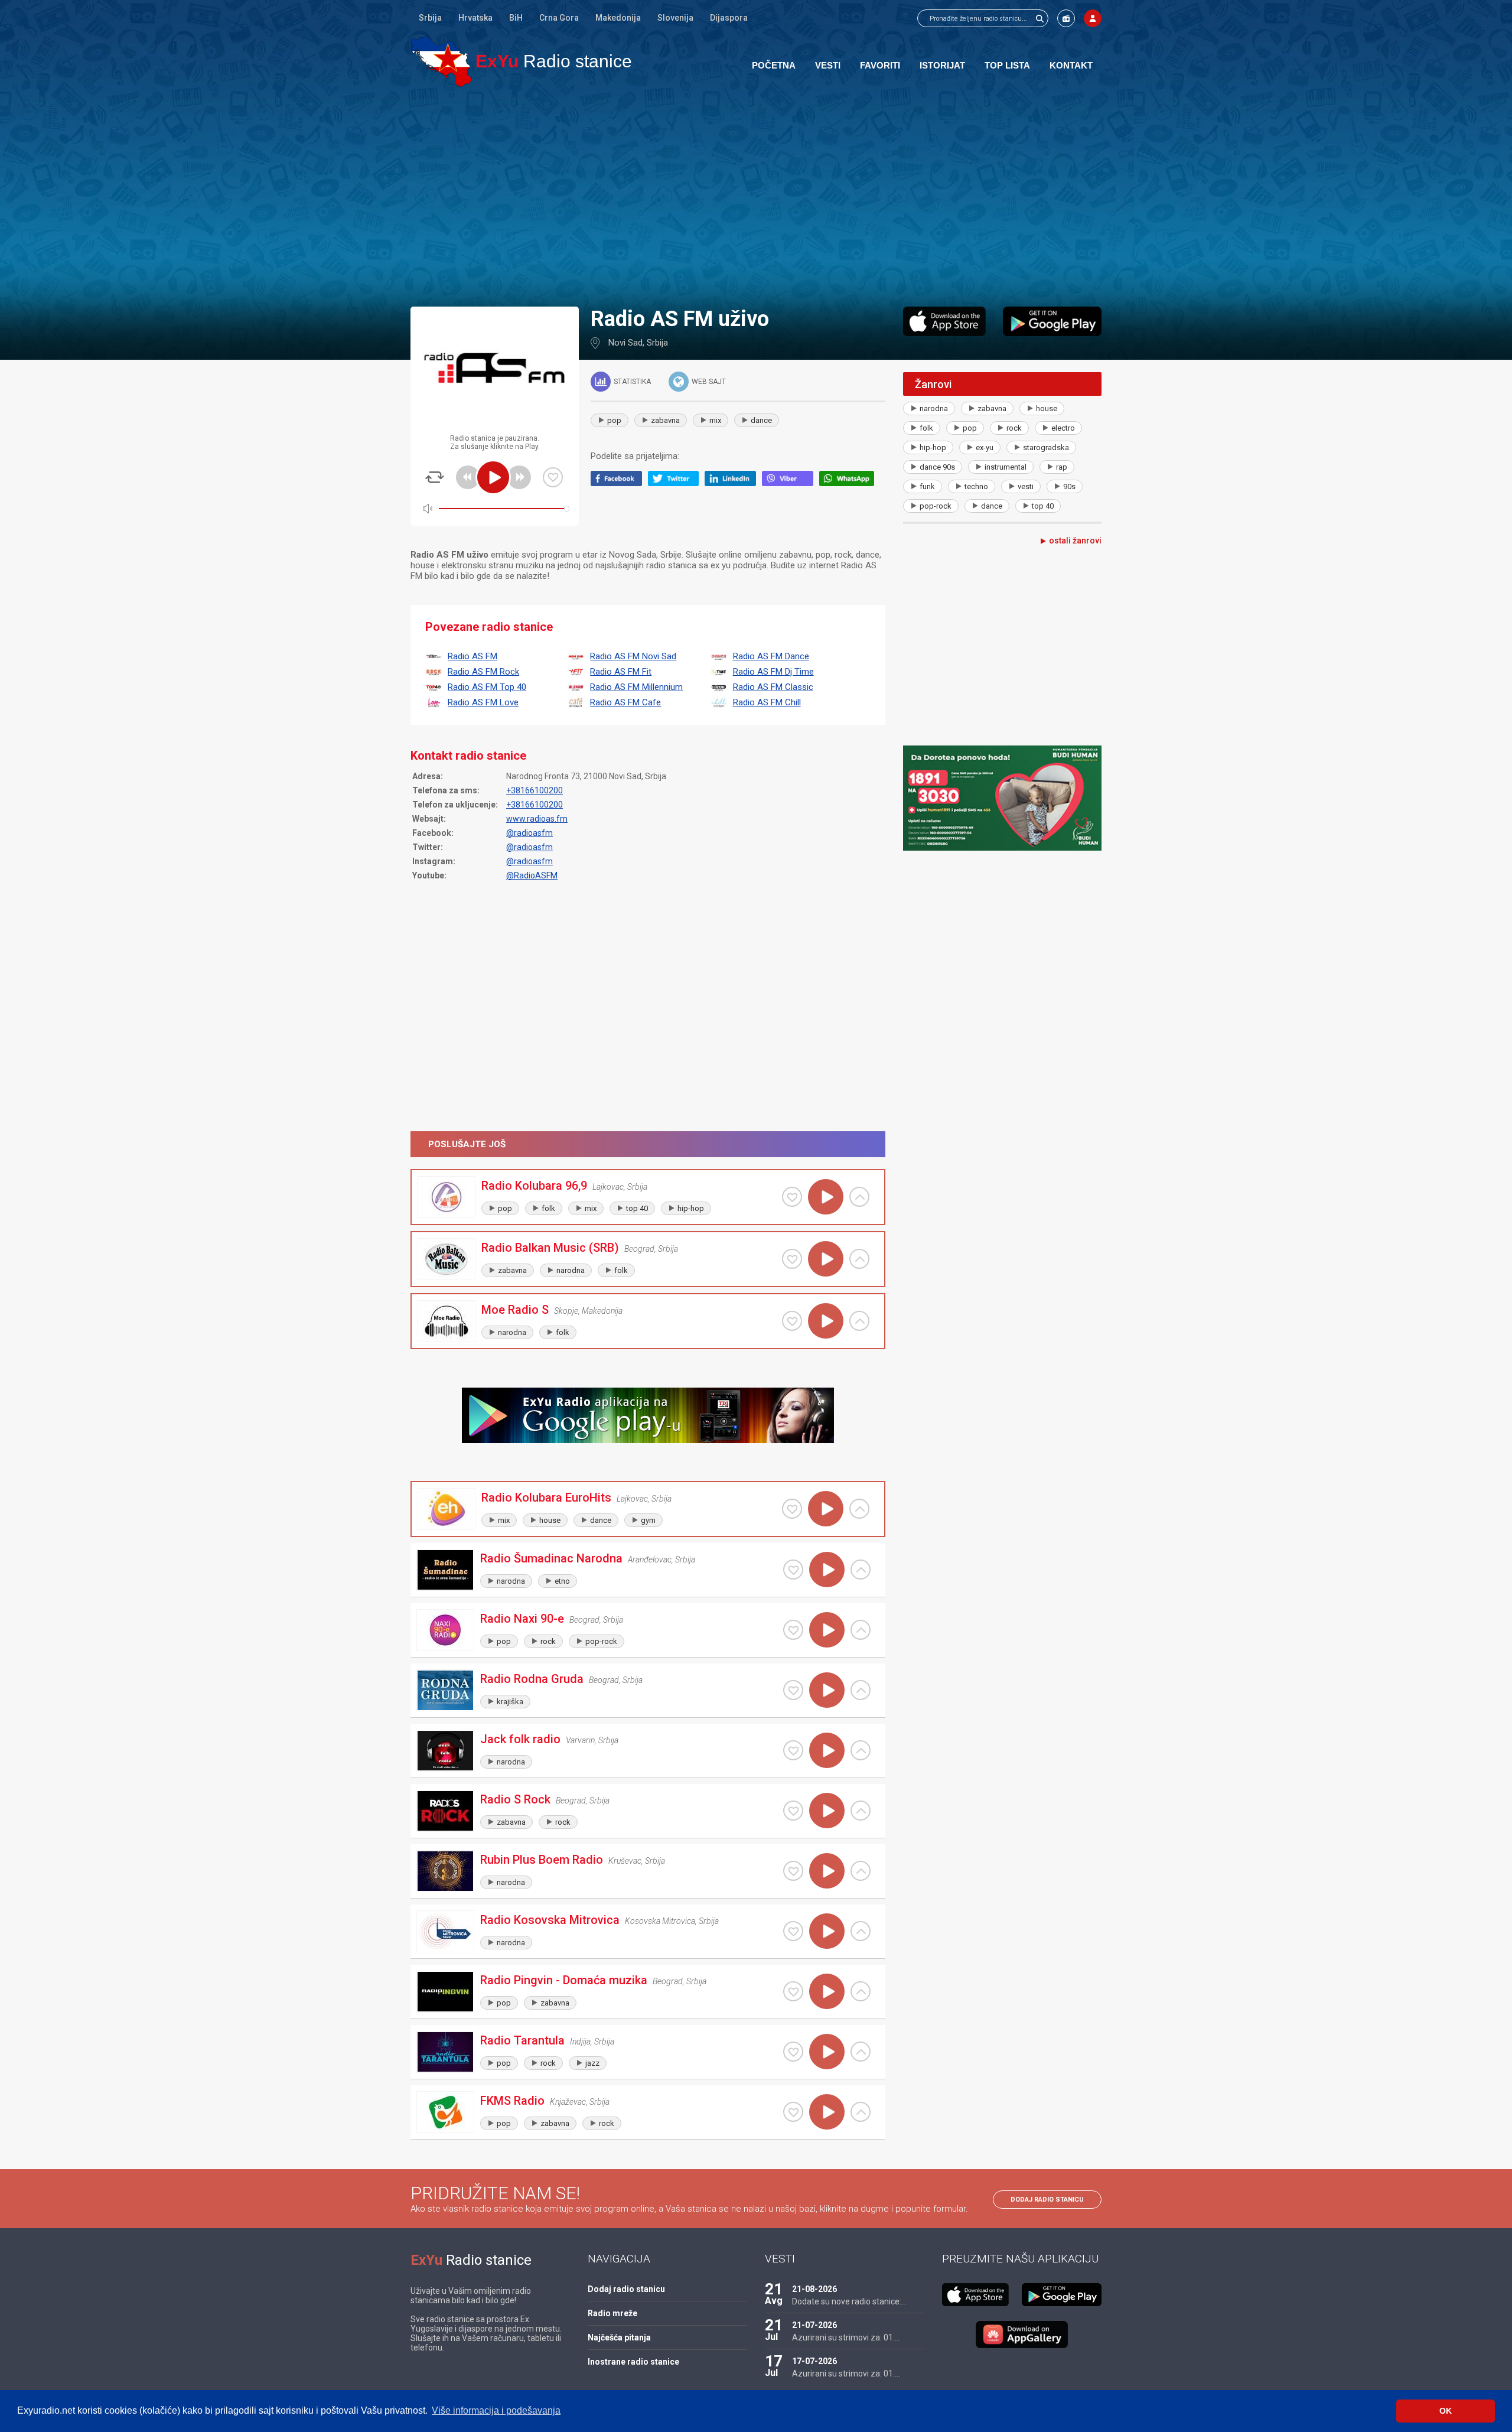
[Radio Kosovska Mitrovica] (445, 1931)
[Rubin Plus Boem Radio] (445, 1871)
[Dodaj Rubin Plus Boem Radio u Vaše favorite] (793, 1871)
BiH (516, 18)
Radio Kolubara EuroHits (546, 1497)
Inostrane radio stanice (633, 2362)
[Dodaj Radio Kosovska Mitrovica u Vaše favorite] (793, 1931)
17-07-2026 (814, 2361)
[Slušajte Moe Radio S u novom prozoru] (859, 1321)
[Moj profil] (1093, 18)
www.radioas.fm (537, 819)
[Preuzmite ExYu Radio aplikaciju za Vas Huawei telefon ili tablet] (1022, 2335)
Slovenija (675, 18)
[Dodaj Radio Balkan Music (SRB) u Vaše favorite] (792, 1259)
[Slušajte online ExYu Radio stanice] (441, 61)
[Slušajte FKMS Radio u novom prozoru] (861, 2112)
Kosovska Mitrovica (660, 1921)
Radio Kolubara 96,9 (534, 1186)
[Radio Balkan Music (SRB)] (447, 1259)
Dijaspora (729, 18)
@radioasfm (529, 833)
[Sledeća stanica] (519, 477)
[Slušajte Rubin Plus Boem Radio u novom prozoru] (861, 1871)
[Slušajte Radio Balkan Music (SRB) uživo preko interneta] (826, 1259)
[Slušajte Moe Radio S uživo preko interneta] (826, 1321)
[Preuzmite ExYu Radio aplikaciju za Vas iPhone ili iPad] (944, 321)
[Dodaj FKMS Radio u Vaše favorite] (793, 2112)
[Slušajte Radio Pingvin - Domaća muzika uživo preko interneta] (827, 1991)
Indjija (580, 2042)
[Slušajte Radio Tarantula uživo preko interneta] (827, 2052)
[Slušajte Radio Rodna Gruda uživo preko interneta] (827, 1690)
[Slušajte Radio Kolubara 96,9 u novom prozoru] (859, 1197)
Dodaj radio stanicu (1047, 2200)
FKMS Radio (512, 2101)
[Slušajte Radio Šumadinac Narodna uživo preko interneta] (827, 1570)
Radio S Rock (515, 1799)
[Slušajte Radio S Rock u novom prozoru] (861, 1811)
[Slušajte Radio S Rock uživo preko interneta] (827, 1811)
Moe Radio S (515, 1310)
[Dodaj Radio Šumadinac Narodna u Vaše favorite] (793, 1570)
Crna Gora (559, 18)
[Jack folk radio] (445, 1751)
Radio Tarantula (522, 2040)
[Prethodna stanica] (468, 477)
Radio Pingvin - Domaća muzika (564, 1980)
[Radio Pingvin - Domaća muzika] (445, 1992)
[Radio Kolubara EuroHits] (447, 1509)
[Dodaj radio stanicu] (1066, 18)
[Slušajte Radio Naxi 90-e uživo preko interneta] (827, 1630)
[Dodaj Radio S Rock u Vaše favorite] (793, 1811)
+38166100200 (535, 790)
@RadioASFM (532, 875)
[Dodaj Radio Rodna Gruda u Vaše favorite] (793, 1690)
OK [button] (1446, 2411)
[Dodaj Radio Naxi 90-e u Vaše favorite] (793, 1630)
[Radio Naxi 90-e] (445, 1630)
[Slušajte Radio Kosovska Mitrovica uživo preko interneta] (827, 1931)
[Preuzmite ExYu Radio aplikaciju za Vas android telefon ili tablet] (1052, 321)
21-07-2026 (814, 2325)
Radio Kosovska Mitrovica (550, 1920)
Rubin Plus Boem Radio (542, 1860)
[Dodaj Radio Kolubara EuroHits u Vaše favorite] (792, 1509)
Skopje (566, 1311)
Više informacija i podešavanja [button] (496, 2410)
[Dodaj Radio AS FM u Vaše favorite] (553, 477)
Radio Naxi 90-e (522, 1619)
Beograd (639, 1249)
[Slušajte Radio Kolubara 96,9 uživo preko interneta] (826, 1197)
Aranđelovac (650, 1560)
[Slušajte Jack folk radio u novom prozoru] (861, 1750)
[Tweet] (677, 483)
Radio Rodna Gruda (532, 1679)
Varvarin (580, 1740)
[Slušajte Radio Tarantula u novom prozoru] (861, 2052)
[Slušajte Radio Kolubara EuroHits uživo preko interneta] (826, 1509)
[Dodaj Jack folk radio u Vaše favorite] (793, 1750)
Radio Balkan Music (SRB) (550, 1248)
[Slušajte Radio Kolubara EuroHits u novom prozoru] (859, 1509)
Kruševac (625, 1861)
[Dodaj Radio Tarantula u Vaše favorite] (793, 2052)
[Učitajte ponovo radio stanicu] (435, 477)
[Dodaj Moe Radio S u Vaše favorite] (792, 1321)
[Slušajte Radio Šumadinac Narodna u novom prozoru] (861, 1570)
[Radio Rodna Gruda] (445, 1690)
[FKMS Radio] (445, 2112)
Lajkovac (608, 1187)
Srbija (430, 18)
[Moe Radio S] (447, 1321)
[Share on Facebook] (619, 483)
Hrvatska (475, 18)
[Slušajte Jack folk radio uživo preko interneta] (827, 1750)
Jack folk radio (520, 1739)
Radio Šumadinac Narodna (551, 1558)
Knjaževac (568, 2102)
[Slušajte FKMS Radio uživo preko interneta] (827, 2112)
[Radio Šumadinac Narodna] (445, 1570)
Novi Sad (625, 343)
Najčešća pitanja (619, 2337)
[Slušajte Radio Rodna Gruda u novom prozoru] (861, 1690)
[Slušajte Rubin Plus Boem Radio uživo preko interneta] (827, 1871)
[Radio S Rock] (445, 1811)
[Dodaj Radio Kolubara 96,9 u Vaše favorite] (792, 1197)
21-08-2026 (814, 2289)
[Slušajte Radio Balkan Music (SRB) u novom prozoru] (859, 1259)
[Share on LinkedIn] (733, 483)
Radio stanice (554, 61)
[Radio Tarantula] (445, 2052)
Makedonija (618, 18)
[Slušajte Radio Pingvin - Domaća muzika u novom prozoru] (861, 1991)
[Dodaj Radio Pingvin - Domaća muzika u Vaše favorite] (793, 1991)
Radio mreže (612, 2313)
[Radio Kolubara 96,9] (447, 1197)
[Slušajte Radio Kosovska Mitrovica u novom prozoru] (861, 1931)
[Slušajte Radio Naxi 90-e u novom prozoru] (861, 1630)
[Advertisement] (756, 196)
